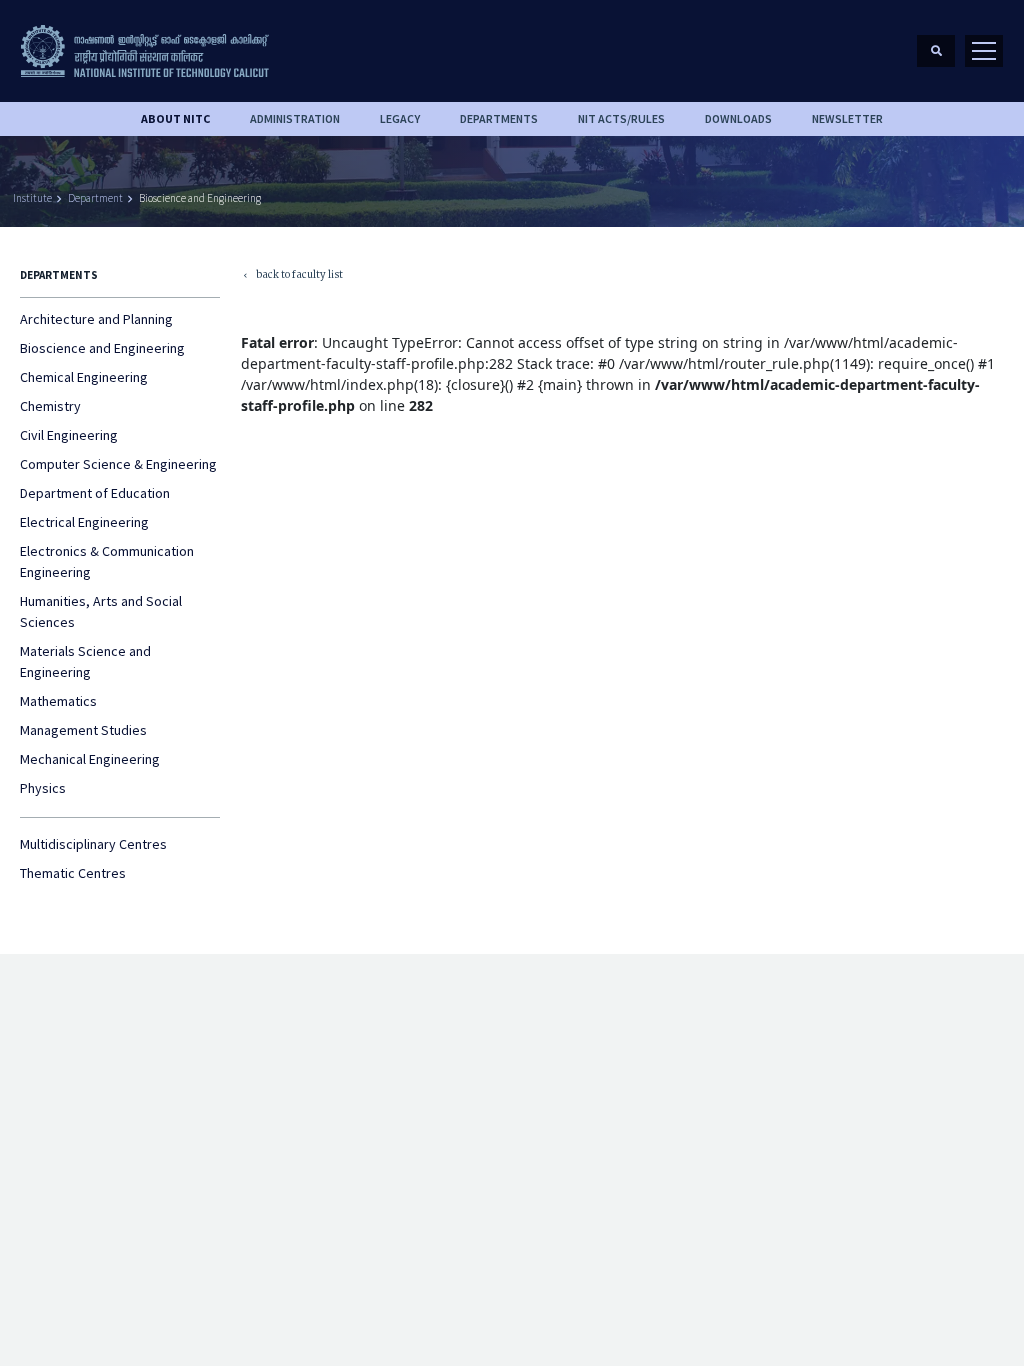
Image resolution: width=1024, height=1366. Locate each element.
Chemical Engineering (84, 377)
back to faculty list (292, 276)
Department (95, 198)
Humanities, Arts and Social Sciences (101, 611)
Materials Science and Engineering (85, 661)
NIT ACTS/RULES (621, 118)
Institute (32, 198)
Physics (43, 788)
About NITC (175, 118)
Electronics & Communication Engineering (107, 561)
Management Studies (83, 730)
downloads (738, 118)
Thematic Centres (73, 873)
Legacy (400, 118)
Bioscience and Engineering (200, 198)
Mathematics (58, 701)
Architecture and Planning (96, 319)
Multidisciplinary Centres (93, 844)
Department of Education (95, 493)
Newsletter (847, 118)
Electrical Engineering (84, 522)
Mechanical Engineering (90, 759)
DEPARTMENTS (499, 118)
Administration (295, 118)
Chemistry (50, 406)
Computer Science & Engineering (118, 464)
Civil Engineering (69, 435)
